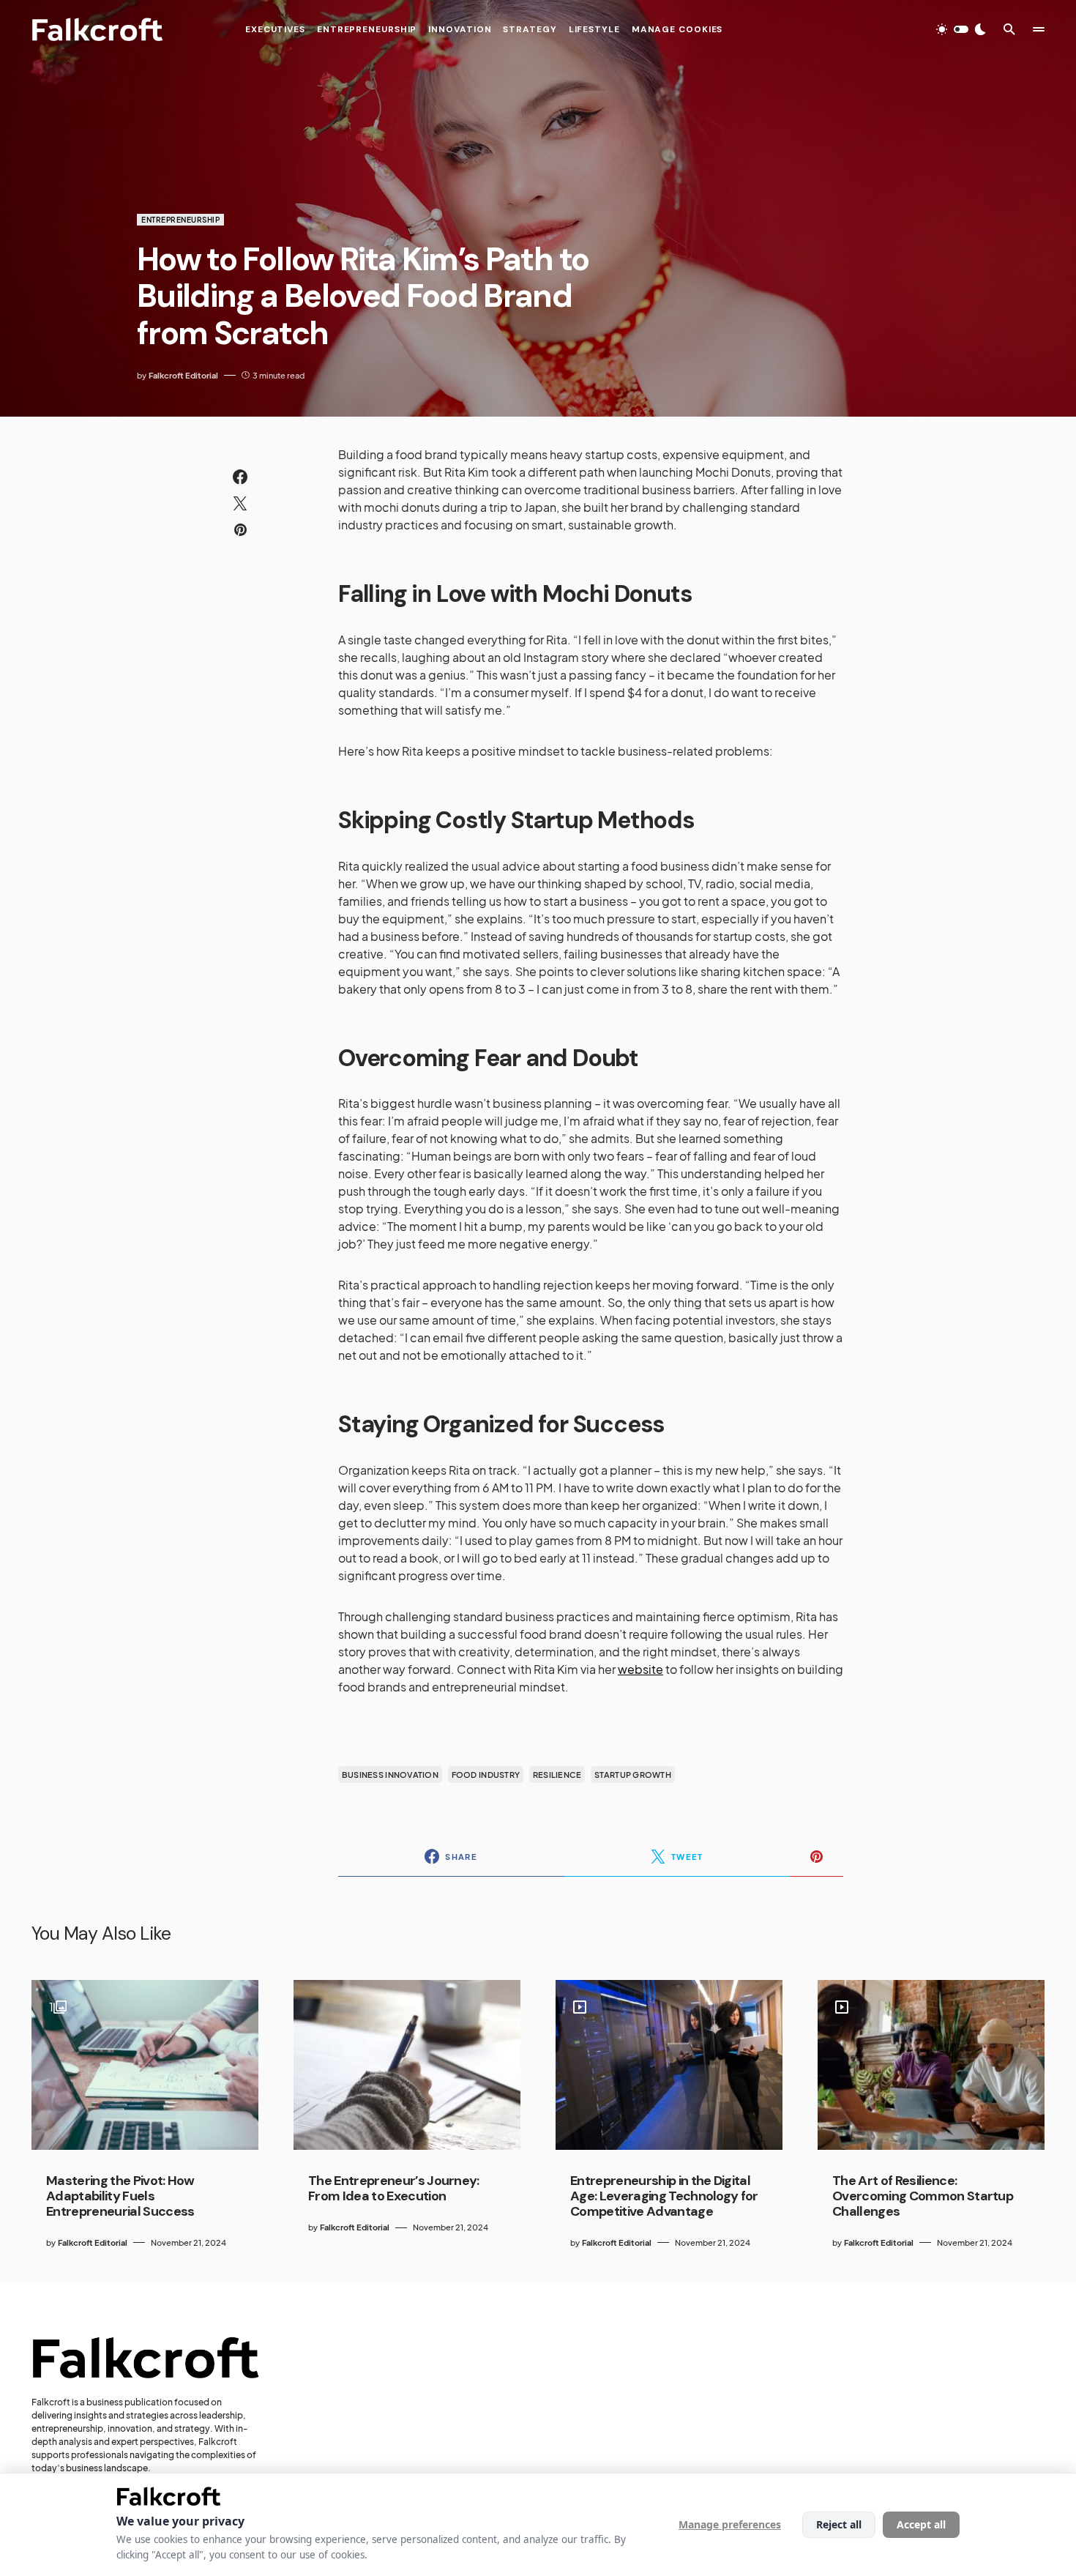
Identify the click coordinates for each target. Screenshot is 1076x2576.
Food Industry (486, 1775)
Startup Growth (633, 1775)
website (640, 1669)
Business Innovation (390, 1775)
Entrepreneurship (180, 220)
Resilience (557, 1775)
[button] (961, 29)
